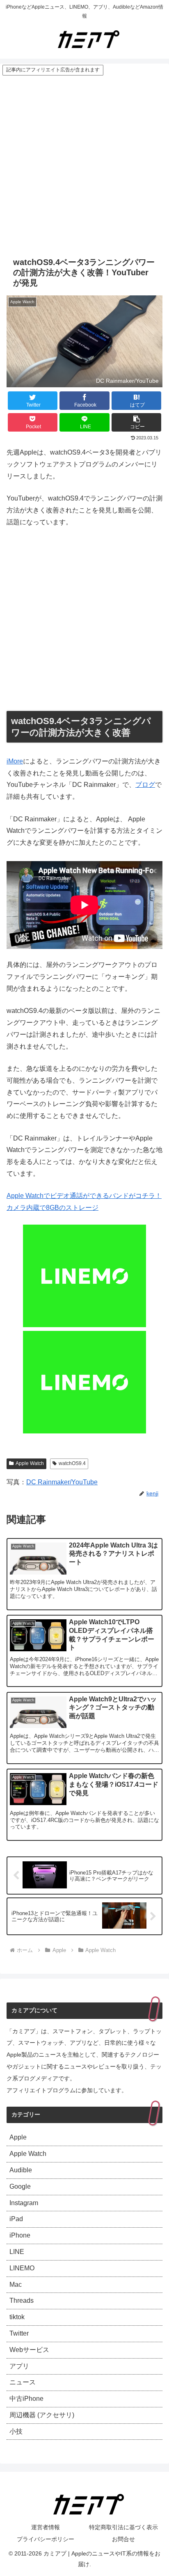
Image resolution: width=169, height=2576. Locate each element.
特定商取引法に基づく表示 (123, 2527)
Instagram (24, 2203)
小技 (16, 2431)
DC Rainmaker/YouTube (62, 1482)
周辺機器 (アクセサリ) (42, 2415)
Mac (16, 2285)
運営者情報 (46, 2527)
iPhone (20, 2235)
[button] (137, 422)
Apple (18, 2137)
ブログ (145, 785)
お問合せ (123, 2539)
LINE (17, 2252)
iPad (16, 2219)
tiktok (17, 2317)
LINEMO (22, 2268)
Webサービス (29, 2350)
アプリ (19, 2366)
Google (20, 2186)
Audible (21, 2170)
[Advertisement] (84, 165)
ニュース (23, 2382)
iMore (15, 761)
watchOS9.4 (72, 1463)
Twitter (19, 2333)
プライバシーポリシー (46, 2539)
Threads (22, 2301)
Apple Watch (30, 1463)
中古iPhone (26, 2399)
